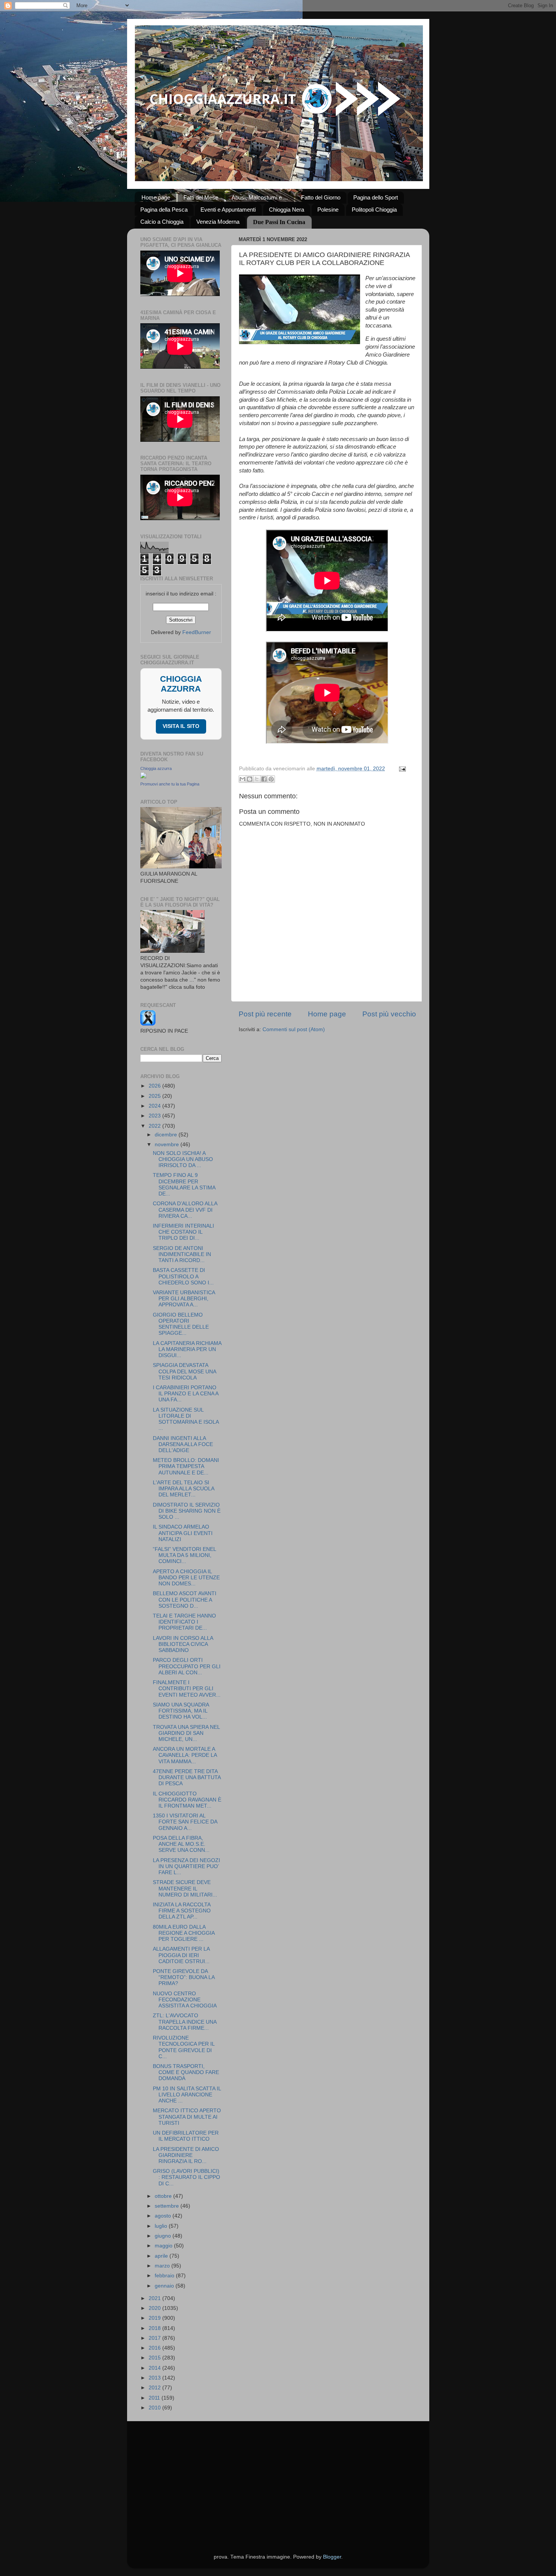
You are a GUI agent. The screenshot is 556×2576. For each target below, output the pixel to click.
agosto (164, 2216)
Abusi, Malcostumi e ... (260, 197)
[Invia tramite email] (242, 779)
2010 (155, 2408)
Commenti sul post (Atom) (294, 1029)
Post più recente (265, 1014)
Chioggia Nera (287, 210)
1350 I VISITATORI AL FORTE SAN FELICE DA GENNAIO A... (185, 1822)
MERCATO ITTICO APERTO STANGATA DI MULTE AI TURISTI (187, 2117)
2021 (155, 2298)
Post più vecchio (389, 1014)
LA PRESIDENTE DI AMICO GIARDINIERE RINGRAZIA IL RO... (186, 2155)
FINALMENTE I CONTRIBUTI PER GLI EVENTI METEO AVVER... (187, 1689)
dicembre (167, 1135)
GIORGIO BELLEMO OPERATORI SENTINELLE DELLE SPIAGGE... (181, 1324)
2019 (155, 2318)
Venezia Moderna (218, 222)
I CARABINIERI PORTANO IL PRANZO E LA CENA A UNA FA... (186, 1394)
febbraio (165, 2276)
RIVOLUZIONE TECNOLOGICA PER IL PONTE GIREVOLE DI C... (184, 2047)
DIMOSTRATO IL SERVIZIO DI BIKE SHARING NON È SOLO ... (187, 1511)
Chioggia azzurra (156, 768)
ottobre (164, 2196)
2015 (155, 2358)
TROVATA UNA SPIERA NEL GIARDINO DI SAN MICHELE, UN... (186, 1733)
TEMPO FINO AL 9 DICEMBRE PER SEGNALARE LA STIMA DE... (184, 1184)
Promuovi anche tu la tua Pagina (170, 784)
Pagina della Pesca (164, 210)
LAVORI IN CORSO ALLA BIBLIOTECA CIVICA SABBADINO (183, 1644)
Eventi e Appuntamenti (228, 210)
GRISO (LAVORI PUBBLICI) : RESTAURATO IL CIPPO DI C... (186, 2177)
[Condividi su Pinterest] (271, 779)
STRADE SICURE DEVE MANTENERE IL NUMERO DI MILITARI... (185, 1888)
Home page (156, 197)
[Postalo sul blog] (250, 779)
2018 (155, 2328)
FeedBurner (197, 632)
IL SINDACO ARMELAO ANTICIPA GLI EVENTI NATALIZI (183, 1533)
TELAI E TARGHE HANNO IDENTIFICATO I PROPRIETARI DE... (184, 1622)
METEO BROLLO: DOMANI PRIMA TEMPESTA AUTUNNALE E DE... (186, 1466)
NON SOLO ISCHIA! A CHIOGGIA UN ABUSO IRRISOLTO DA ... (183, 1159)
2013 (155, 2378)
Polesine (328, 210)
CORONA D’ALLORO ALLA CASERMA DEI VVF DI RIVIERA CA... (185, 1210)
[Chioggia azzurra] (143, 777)
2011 (155, 2398)
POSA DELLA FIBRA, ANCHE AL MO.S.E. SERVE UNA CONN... (181, 1844)
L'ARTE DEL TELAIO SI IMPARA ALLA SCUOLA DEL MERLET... (183, 1489)
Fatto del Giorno (321, 197)
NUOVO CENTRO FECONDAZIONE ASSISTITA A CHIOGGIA (185, 2000)
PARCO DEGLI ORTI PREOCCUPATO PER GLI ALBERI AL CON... (187, 1666)
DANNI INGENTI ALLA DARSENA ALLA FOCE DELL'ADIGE (183, 1444)
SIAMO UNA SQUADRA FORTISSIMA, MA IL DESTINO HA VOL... (181, 1711)
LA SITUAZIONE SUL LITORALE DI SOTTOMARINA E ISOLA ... (186, 1419)
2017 (155, 2338)
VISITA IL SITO (181, 726)
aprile (162, 2256)
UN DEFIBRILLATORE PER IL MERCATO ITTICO (186, 2136)
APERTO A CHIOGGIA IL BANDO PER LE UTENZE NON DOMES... (186, 1578)
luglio (162, 2226)
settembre (168, 2206)
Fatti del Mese (201, 197)
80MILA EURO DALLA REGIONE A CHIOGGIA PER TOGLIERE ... (184, 1933)
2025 (155, 1096)
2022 (155, 1126)
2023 (155, 1116)
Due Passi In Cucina (279, 222)
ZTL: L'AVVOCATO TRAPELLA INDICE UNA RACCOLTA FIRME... (185, 2022)
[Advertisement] (278, 2478)
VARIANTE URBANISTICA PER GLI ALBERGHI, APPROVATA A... (184, 1299)
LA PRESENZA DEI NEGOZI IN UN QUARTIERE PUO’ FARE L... (186, 1866)
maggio (164, 2246)
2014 (155, 2368)
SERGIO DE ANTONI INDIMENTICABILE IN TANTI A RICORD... (182, 1254)
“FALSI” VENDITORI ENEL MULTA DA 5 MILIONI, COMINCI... (184, 1555)
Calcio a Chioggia (162, 222)
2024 (155, 1106)
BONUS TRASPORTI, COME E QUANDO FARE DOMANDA (186, 2072)
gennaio (165, 2286)
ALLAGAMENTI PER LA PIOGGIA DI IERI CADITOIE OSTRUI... (181, 1955)
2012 (155, 2388)
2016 (155, 2348)
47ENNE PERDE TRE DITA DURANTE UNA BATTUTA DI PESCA (187, 1777)
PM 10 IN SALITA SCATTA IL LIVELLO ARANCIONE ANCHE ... (187, 2095)
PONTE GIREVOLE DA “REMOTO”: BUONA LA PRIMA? (184, 1977)
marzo (163, 2266)
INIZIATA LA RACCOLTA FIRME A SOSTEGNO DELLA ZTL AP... (182, 1911)
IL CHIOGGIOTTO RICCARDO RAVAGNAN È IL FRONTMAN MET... (187, 1800)
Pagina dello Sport (376, 197)
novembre (168, 1145)
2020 (155, 2308)
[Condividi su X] (257, 779)
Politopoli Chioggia (374, 210)
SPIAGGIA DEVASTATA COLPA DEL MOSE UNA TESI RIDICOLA (184, 1371)
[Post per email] (401, 769)
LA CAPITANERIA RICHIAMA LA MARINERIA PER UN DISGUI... (187, 1349)
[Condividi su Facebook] (264, 779)
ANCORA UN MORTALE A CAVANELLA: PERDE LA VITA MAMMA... (185, 1755)
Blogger (332, 2557)
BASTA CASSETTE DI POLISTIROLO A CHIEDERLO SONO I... (183, 1276)
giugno (164, 2236)
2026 (155, 1086)
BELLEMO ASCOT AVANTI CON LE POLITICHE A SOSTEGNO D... (185, 1600)
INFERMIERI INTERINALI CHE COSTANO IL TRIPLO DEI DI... (183, 1232)
